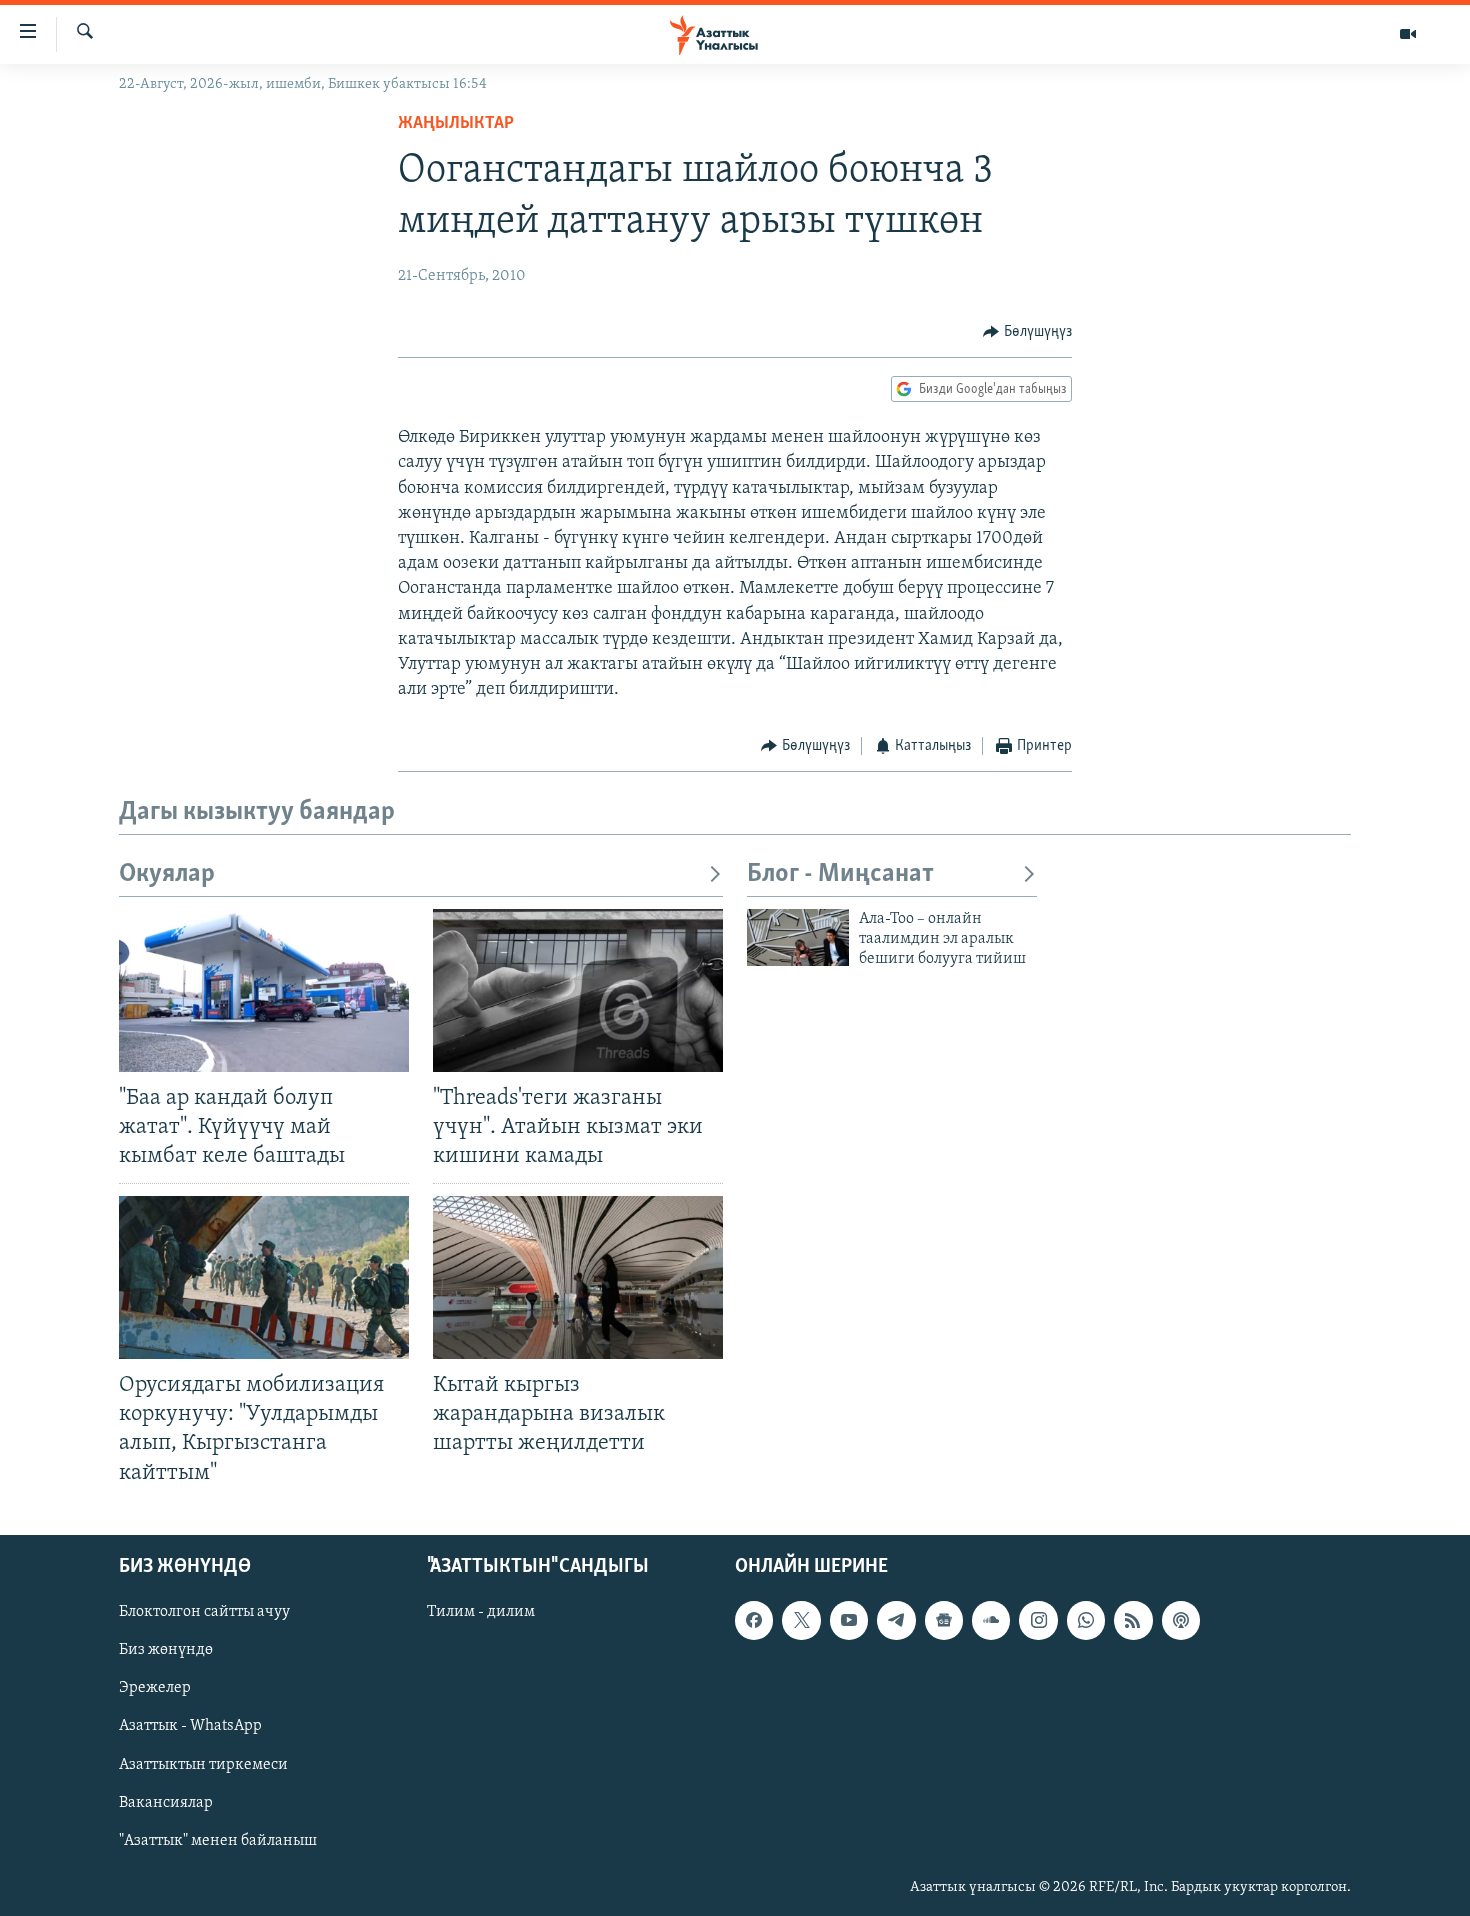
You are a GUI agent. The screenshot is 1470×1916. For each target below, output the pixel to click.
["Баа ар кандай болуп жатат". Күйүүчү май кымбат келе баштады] (264, 990)
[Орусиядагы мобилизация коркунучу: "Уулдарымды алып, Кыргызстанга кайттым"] (264, 1277)
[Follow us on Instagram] (1038, 1620)
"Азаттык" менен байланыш (218, 1840)
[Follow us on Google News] (944, 1620)
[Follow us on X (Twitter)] (801, 1620)
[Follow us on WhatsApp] (1086, 1620)
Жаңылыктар (456, 124)
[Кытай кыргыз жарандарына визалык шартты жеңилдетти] (578, 1277)
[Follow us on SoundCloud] (991, 1620)
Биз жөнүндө (166, 1650)
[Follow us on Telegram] (896, 1620)
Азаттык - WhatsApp (190, 1726)
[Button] (1027, 332)
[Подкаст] (1181, 1620)
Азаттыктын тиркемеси (203, 1764)
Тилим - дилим (481, 1612)
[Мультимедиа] (1408, 34)
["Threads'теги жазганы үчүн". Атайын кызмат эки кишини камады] (578, 990)
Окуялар (167, 874)
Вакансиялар (166, 1802)
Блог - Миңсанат (840, 874)
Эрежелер (155, 1688)
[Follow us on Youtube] (849, 1620)
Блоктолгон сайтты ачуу (204, 1612)
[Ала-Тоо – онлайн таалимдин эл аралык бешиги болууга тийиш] (798, 937)
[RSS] (1133, 1620)
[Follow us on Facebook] (754, 1620)
